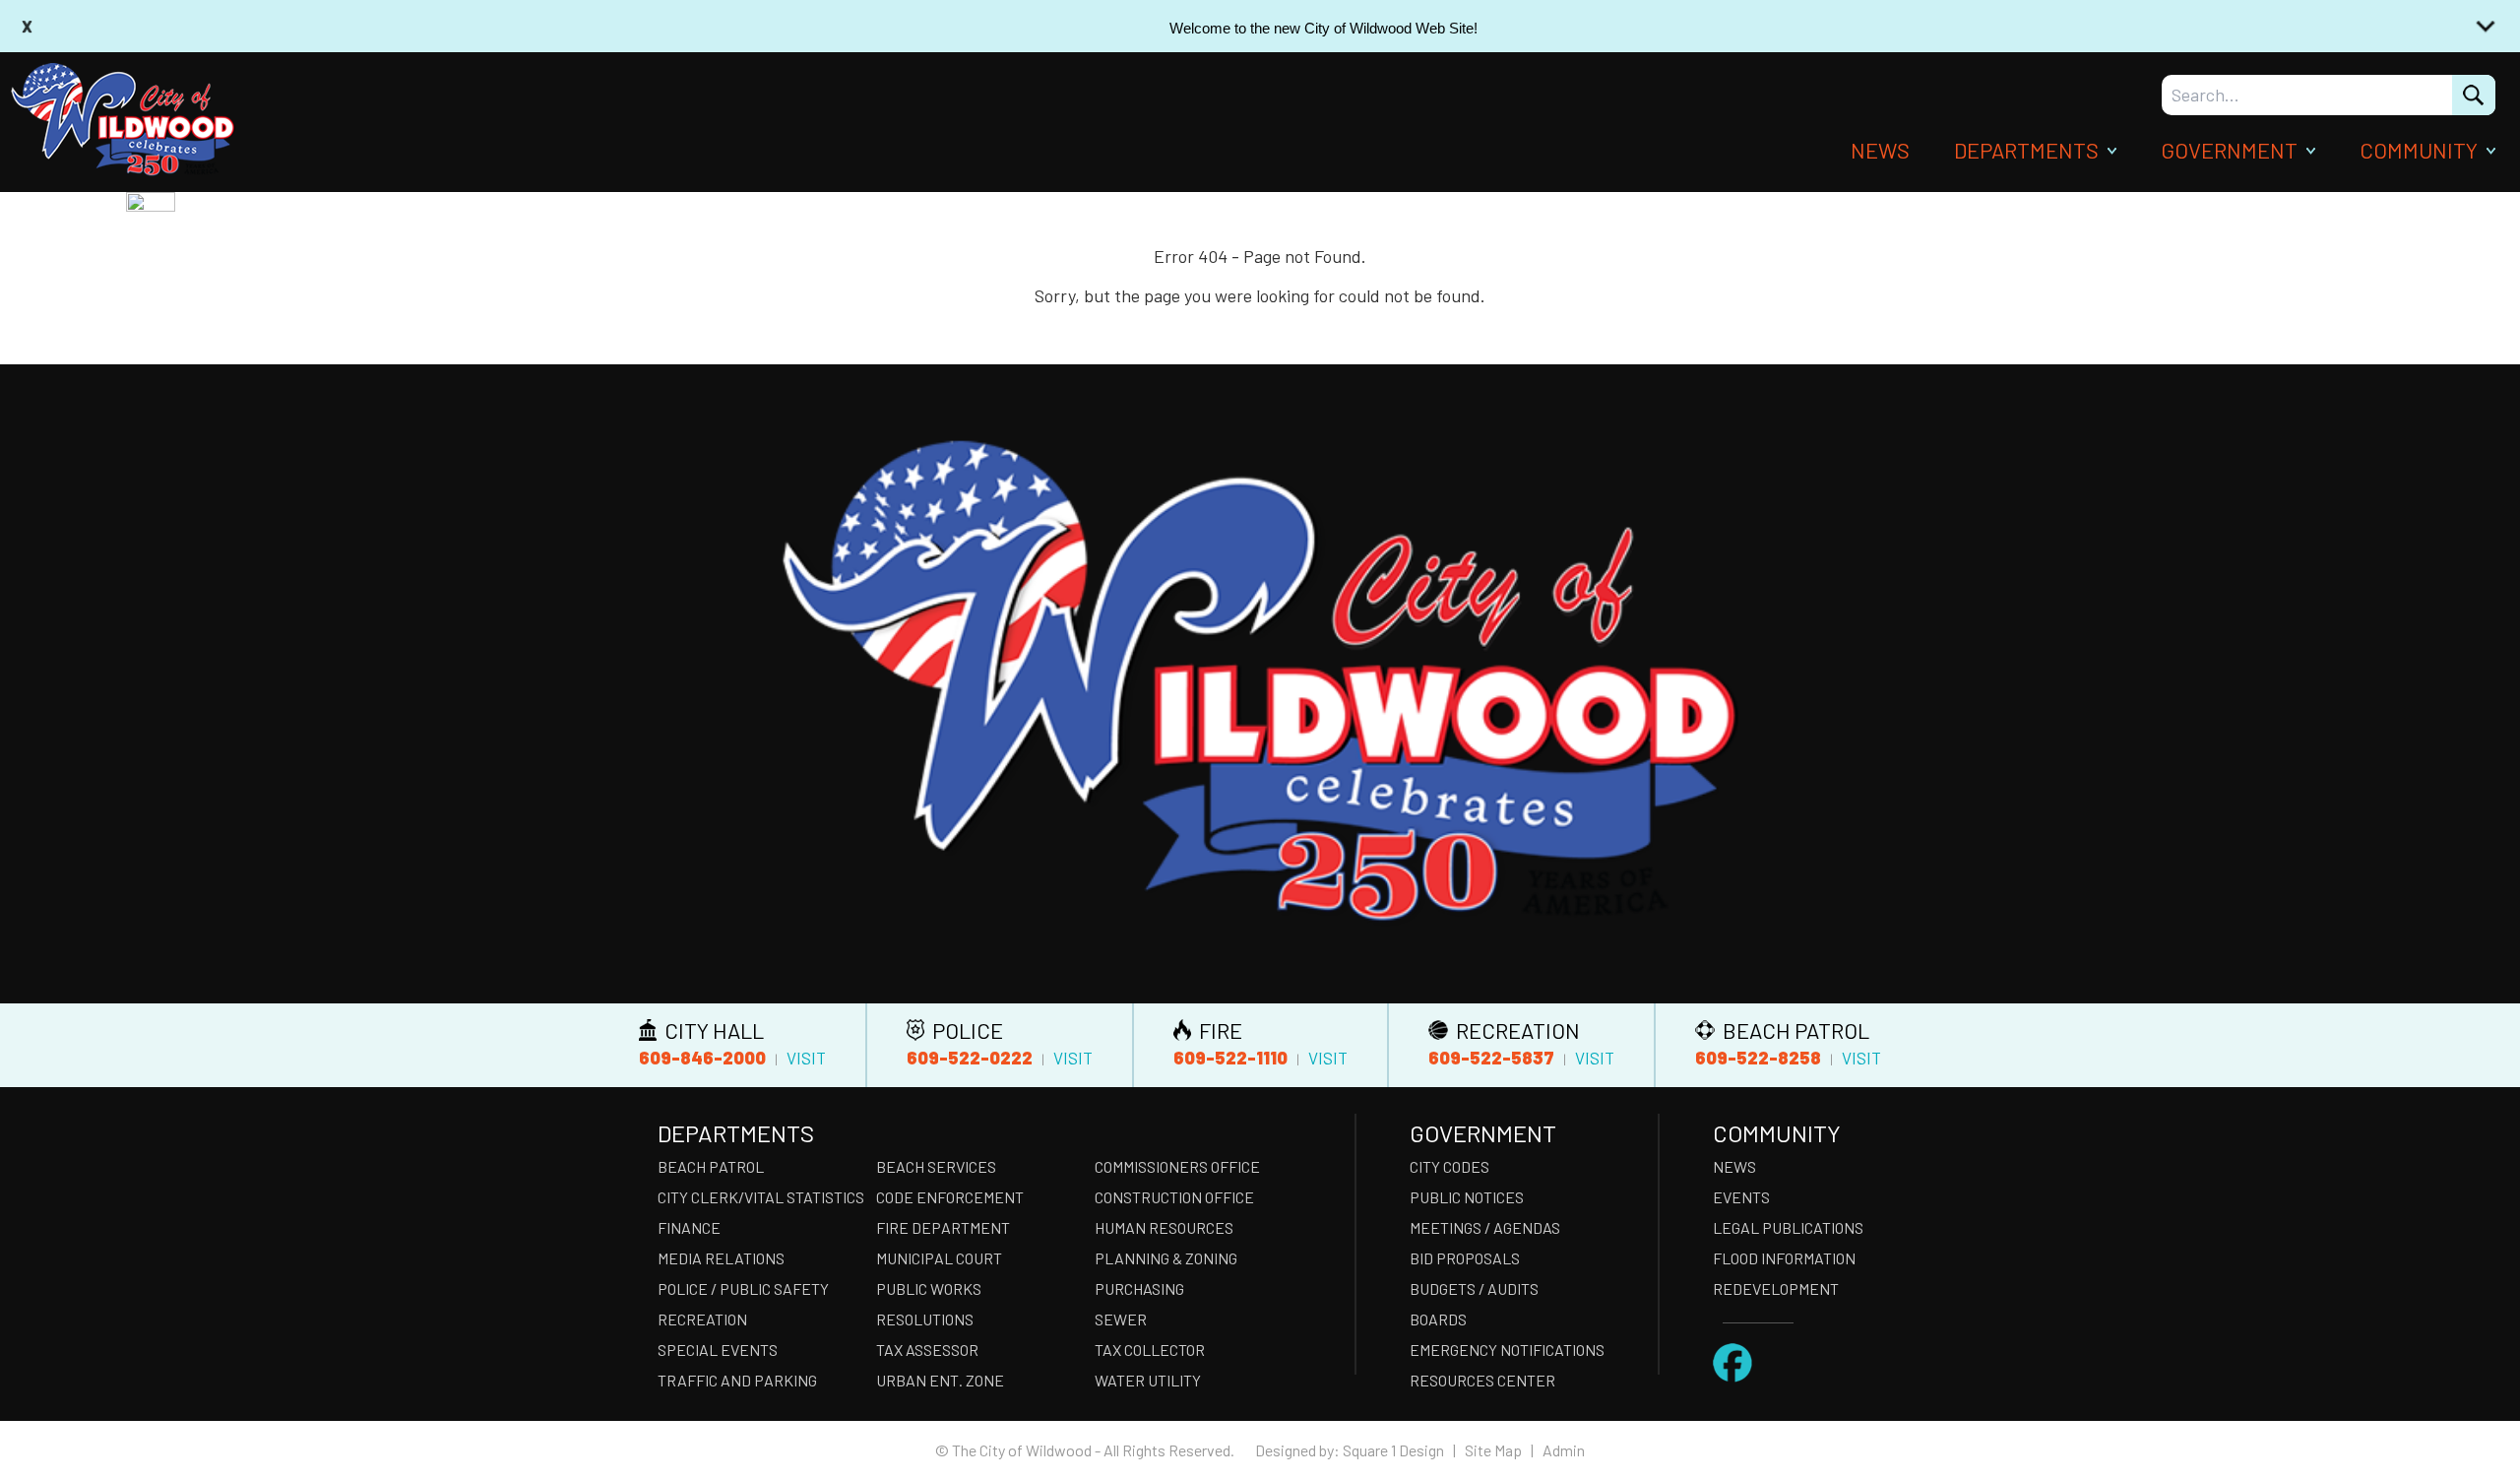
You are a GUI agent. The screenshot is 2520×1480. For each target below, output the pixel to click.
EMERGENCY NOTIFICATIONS (1507, 1350)
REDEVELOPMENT (1776, 1288)
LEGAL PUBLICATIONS (1788, 1227)
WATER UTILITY (1148, 1380)
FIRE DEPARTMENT (943, 1227)
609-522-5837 (1491, 1058)
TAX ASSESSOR (927, 1350)
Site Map (1493, 1450)
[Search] (2474, 95)
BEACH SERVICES (936, 1166)
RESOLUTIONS (925, 1319)
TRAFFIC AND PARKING (737, 1380)
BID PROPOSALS (1465, 1258)
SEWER (1121, 1319)
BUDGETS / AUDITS (1474, 1288)
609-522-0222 (970, 1058)
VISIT (806, 1058)
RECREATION (702, 1319)
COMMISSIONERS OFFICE (1177, 1166)
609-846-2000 (702, 1058)
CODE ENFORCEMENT (950, 1197)
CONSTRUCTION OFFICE (1174, 1197)
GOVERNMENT (2229, 150)
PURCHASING (1139, 1288)
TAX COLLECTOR (1150, 1350)
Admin (1564, 1450)
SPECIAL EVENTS (718, 1350)
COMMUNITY (2419, 150)
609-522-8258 (1758, 1058)
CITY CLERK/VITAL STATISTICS (761, 1197)
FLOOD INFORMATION (1784, 1258)
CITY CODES (1449, 1166)
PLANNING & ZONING (1166, 1258)
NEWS (1880, 150)
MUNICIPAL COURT (939, 1258)
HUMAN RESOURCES (1164, 1227)
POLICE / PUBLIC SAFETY (743, 1288)
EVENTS (1741, 1197)
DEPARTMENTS (2026, 150)
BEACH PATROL (711, 1166)
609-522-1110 (1230, 1058)
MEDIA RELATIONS (721, 1258)
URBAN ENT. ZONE (940, 1380)
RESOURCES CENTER (1482, 1380)
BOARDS (1438, 1319)
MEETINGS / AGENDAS (1485, 1227)
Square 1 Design (1393, 1450)
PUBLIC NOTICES (1467, 1197)
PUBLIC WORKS (929, 1288)
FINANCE (689, 1227)
